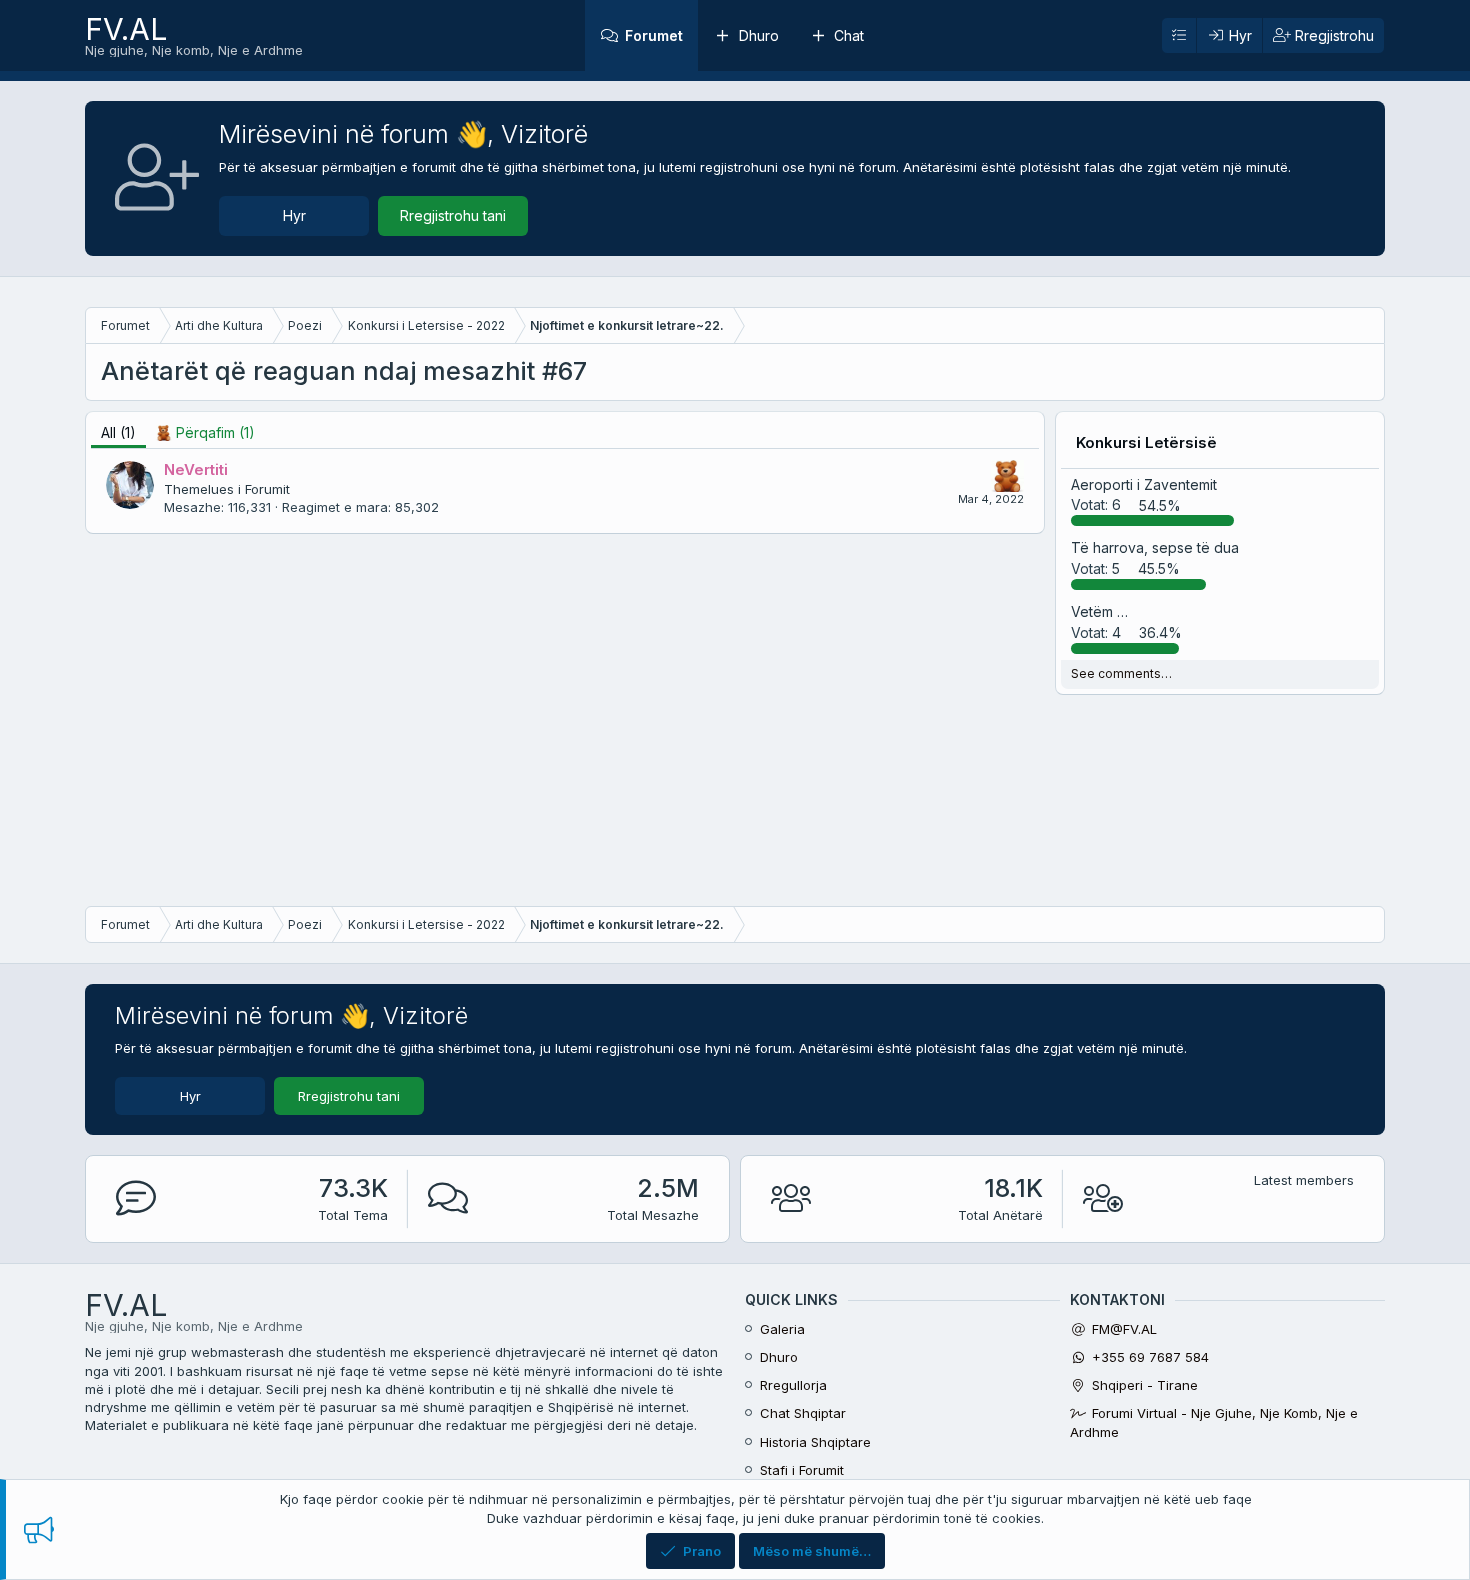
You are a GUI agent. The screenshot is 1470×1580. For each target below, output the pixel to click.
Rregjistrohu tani (453, 215)
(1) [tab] (118, 432)
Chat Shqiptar (803, 1413)
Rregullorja (793, 1385)
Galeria (782, 1329)
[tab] (205, 433)
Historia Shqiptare (815, 1442)
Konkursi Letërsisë (1146, 442)
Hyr (294, 215)
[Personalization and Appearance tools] (1179, 36)
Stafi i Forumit (802, 1470)
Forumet (654, 35)
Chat (849, 35)
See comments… (1121, 673)
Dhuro (759, 35)
